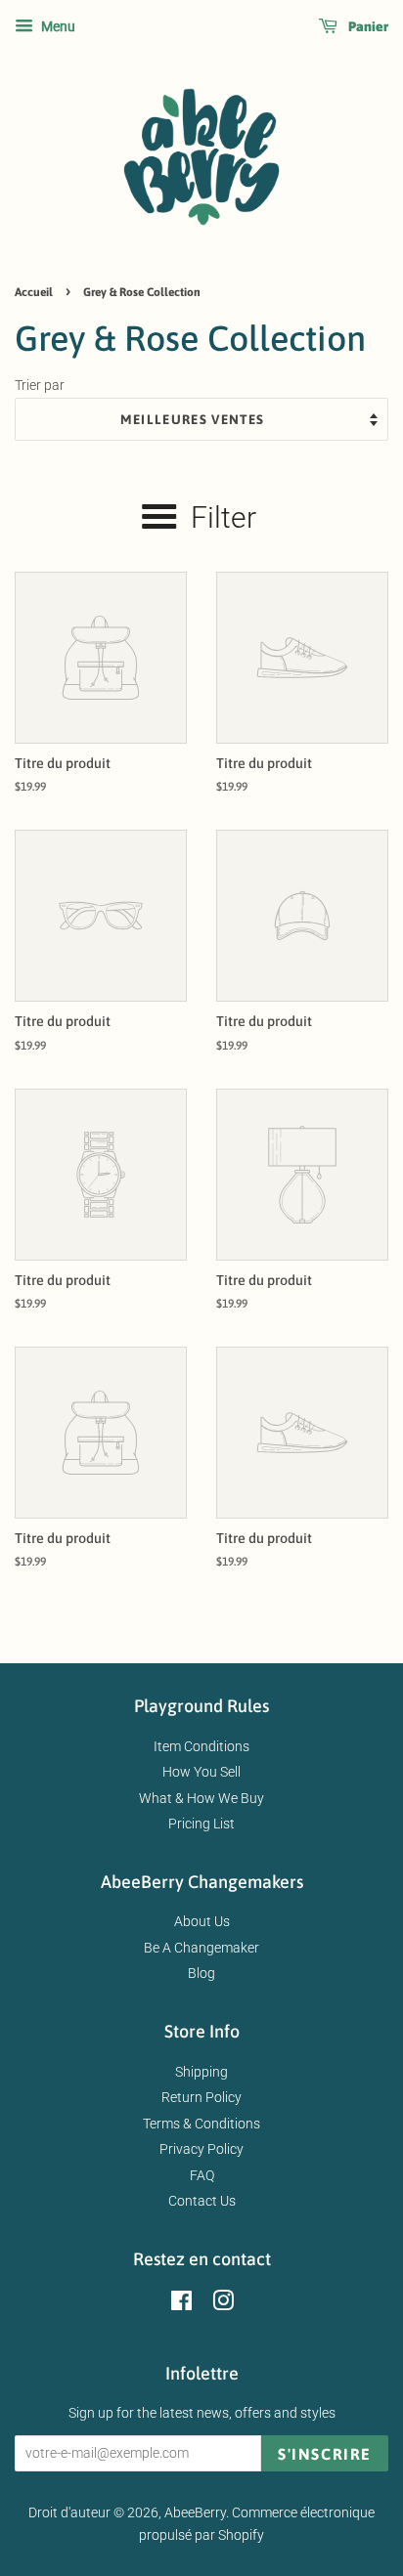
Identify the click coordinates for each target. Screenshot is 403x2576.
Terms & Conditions (201, 2124)
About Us (202, 1921)
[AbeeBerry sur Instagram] (223, 2304)
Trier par (40, 386)
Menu (57, 26)
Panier (367, 26)
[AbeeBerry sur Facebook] (181, 2304)
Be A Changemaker (201, 1948)
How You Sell (201, 1772)
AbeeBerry (195, 2512)
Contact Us (202, 2201)
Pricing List (201, 1824)
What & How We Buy (201, 1798)
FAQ (202, 2175)
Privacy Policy (201, 2149)
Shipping (201, 2072)
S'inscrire (325, 2454)
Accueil (34, 292)
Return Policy (201, 2097)
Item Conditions (201, 1746)
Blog (201, 1973)
